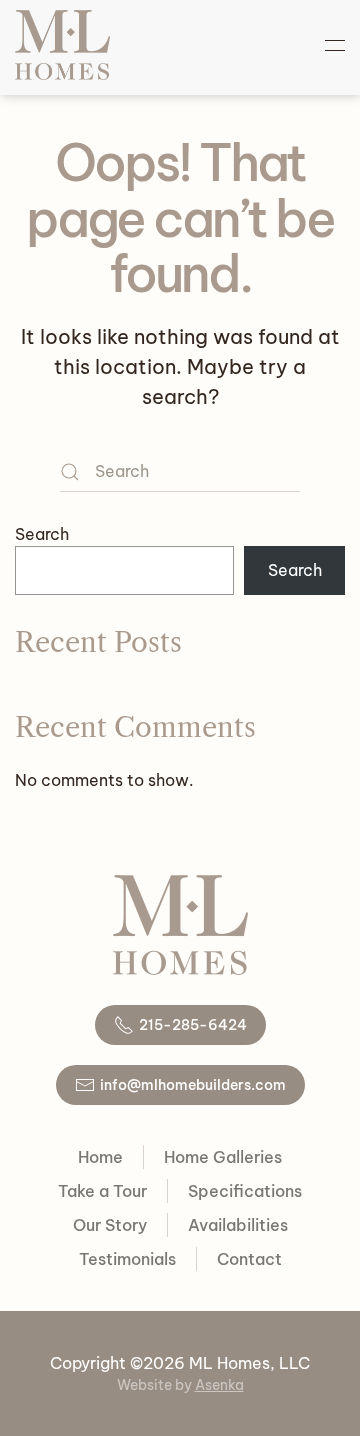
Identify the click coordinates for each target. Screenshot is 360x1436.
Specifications (245, 1191)
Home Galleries (223, 1157)
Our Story (110, 1225)
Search (42, 534)
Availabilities (238, 1225)
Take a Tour (102, 1191)
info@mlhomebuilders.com (193, 1085)
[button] (335, 45)
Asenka (219, 1385)
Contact (249, 1259)
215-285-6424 (193, 1025)
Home (100, 1157)
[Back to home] (62, 45)
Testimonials (127, 1259)
